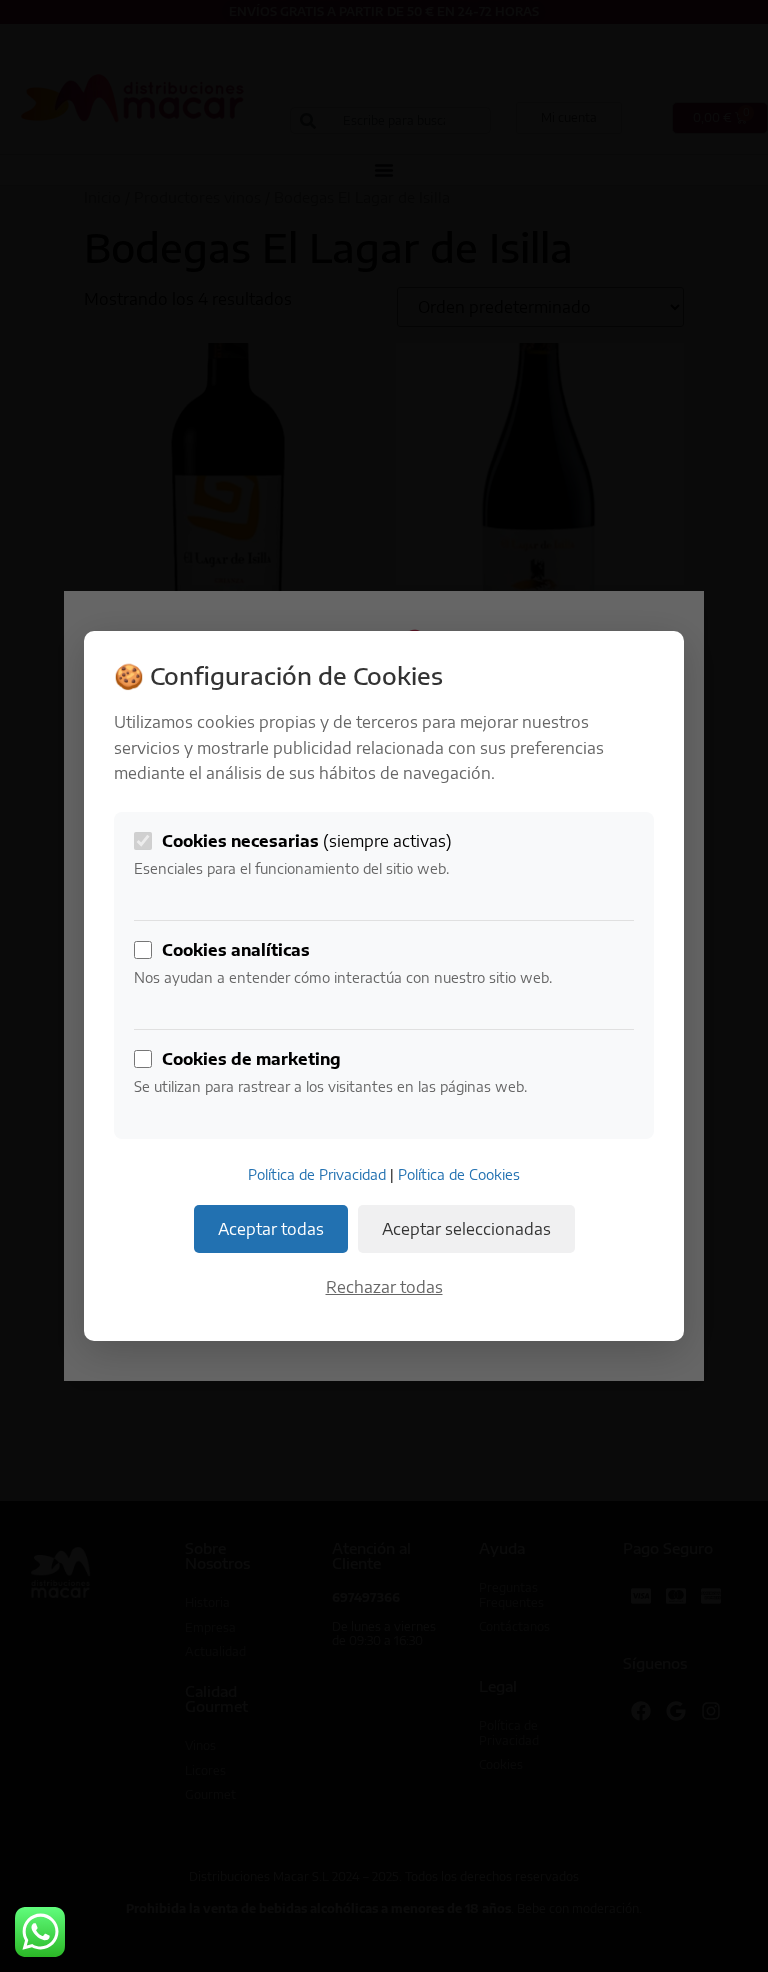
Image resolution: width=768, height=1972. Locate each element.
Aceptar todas (271, 1229)
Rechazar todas (384, 1287)
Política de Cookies (459, 1174)
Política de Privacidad (317, 1174)
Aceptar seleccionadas (466, 1229)
